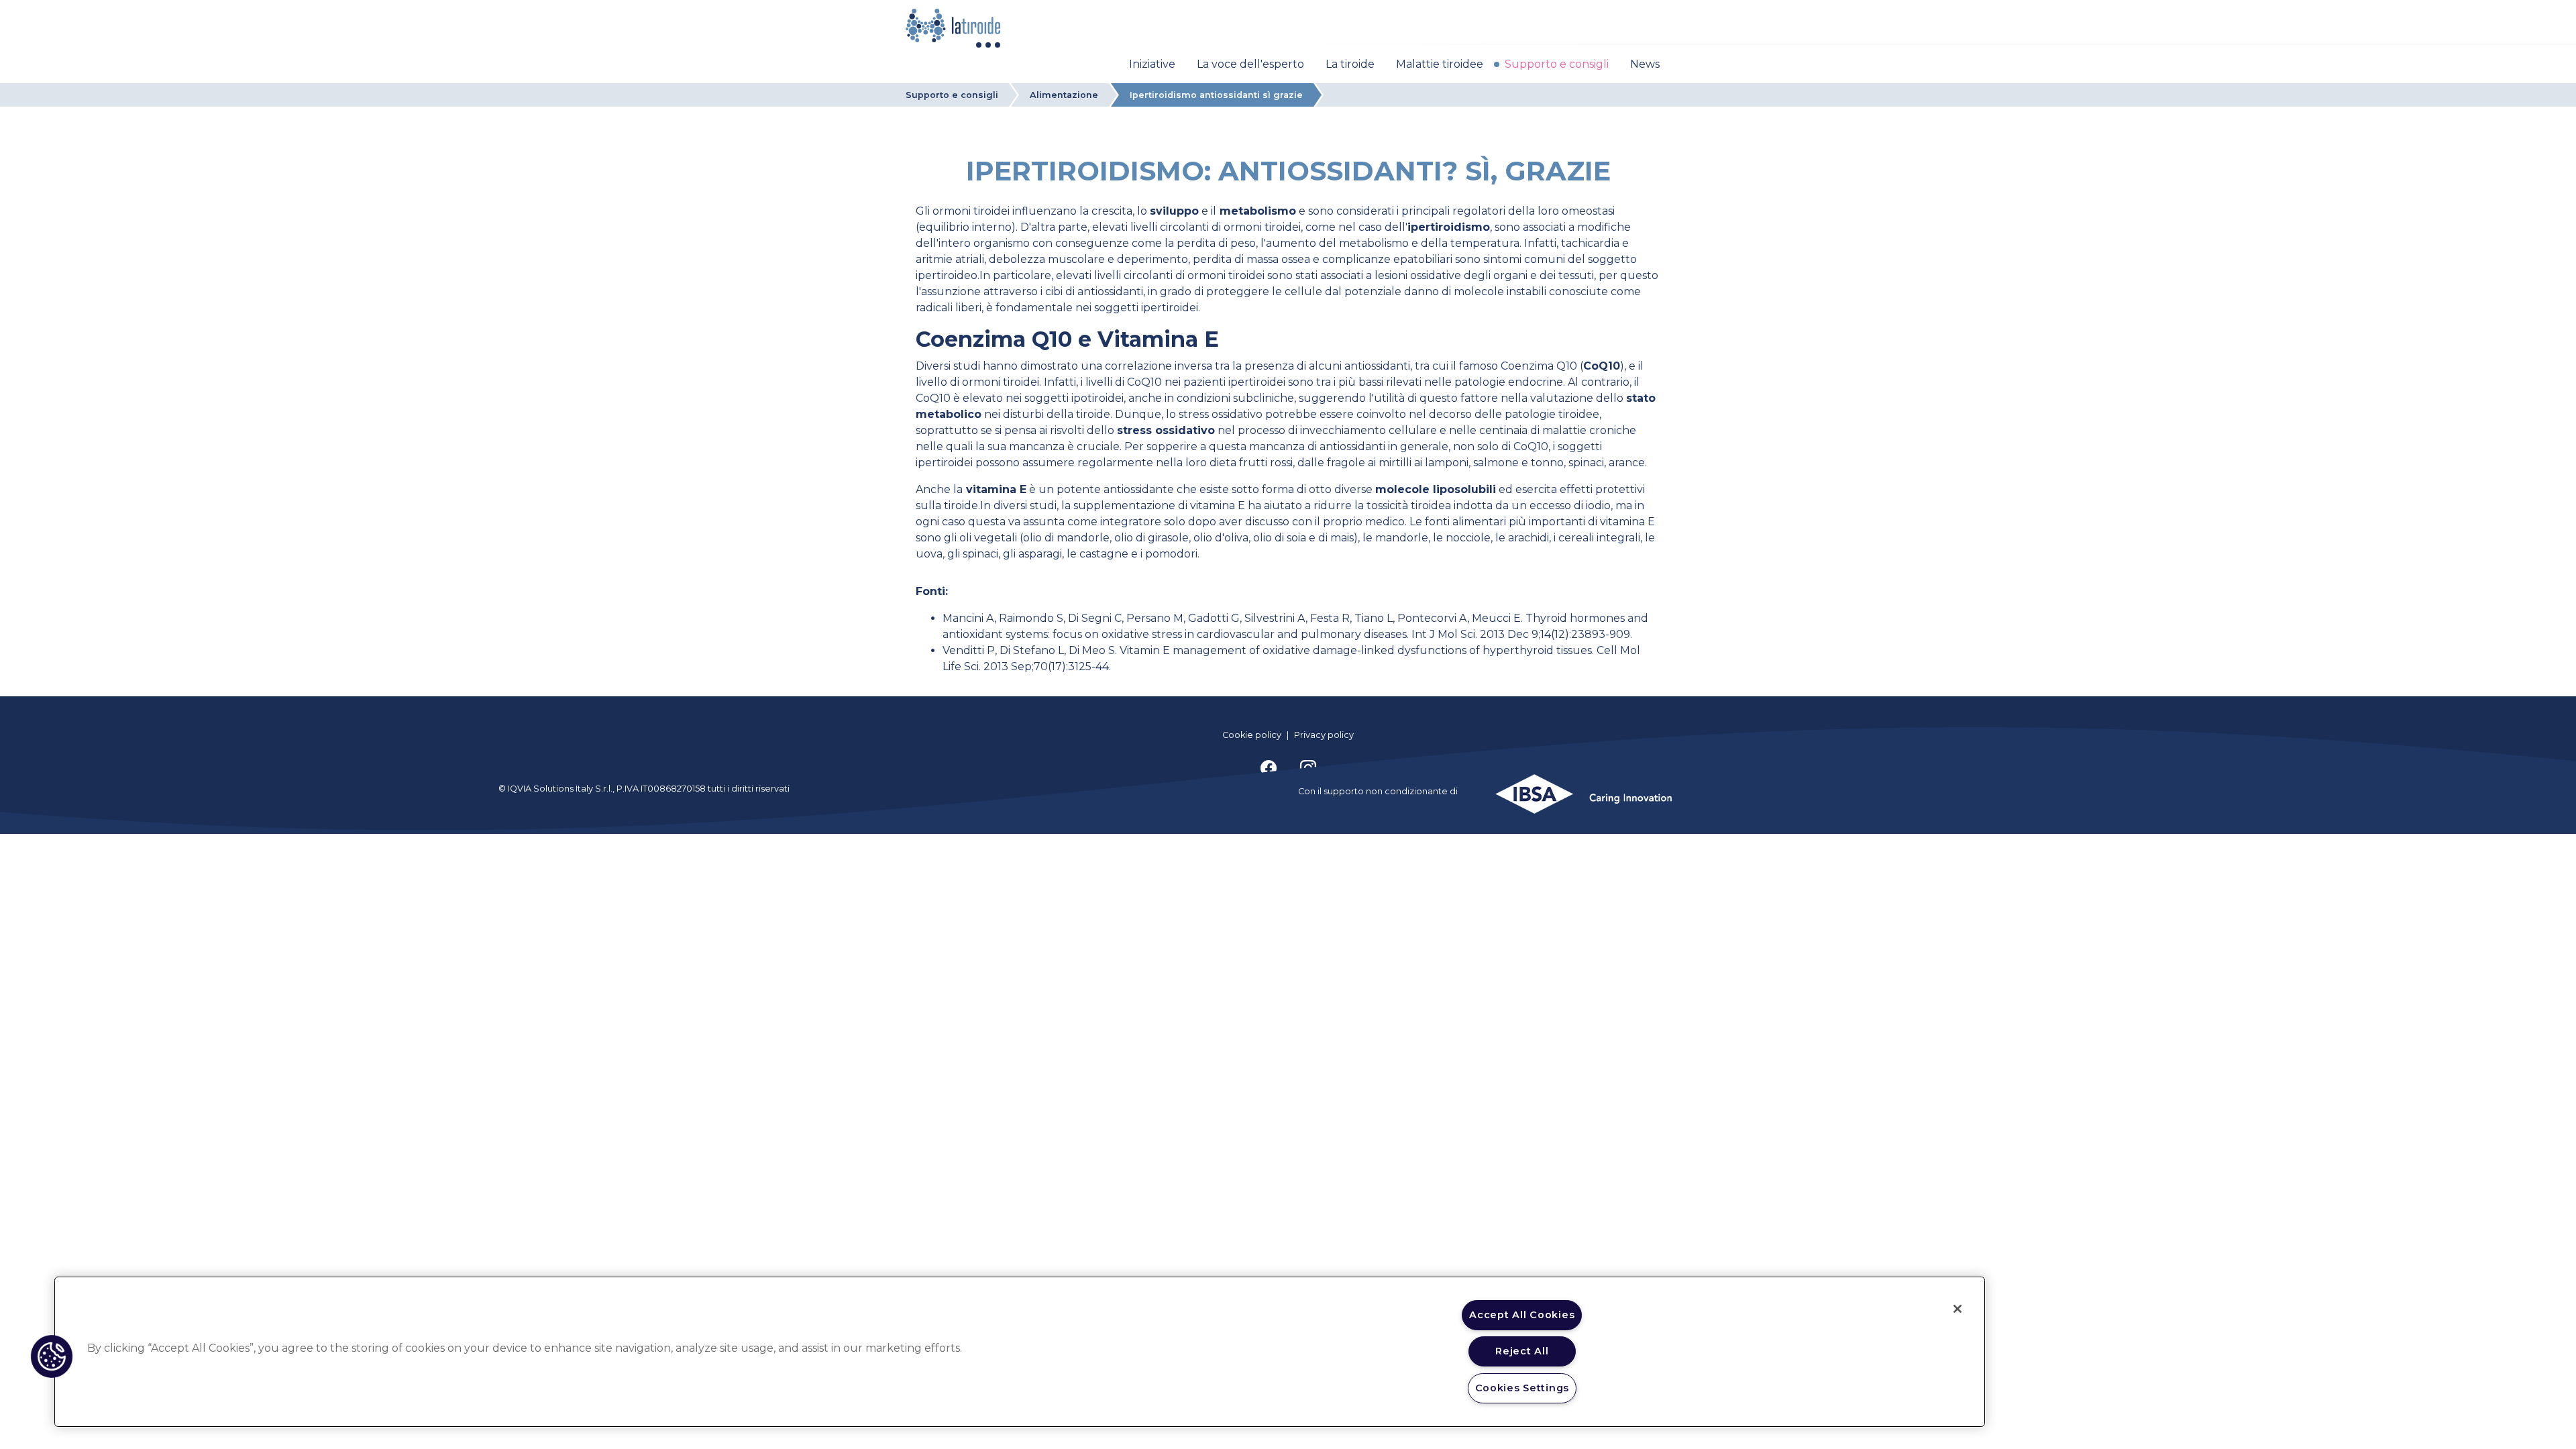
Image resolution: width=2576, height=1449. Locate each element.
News (1645, 64)
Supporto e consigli (1557, 64)
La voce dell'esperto (1250, 64)
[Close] (1957, 1309)
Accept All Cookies (1522, 1315)
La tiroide (1350, 64)
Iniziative (1152, 64)
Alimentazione (1064, 95)
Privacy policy (1324, 735)
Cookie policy (1252, 735)
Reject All (1522, 1351)
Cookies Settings (1522, 1388)
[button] (52, 1356)
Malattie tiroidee (1440, 64)
